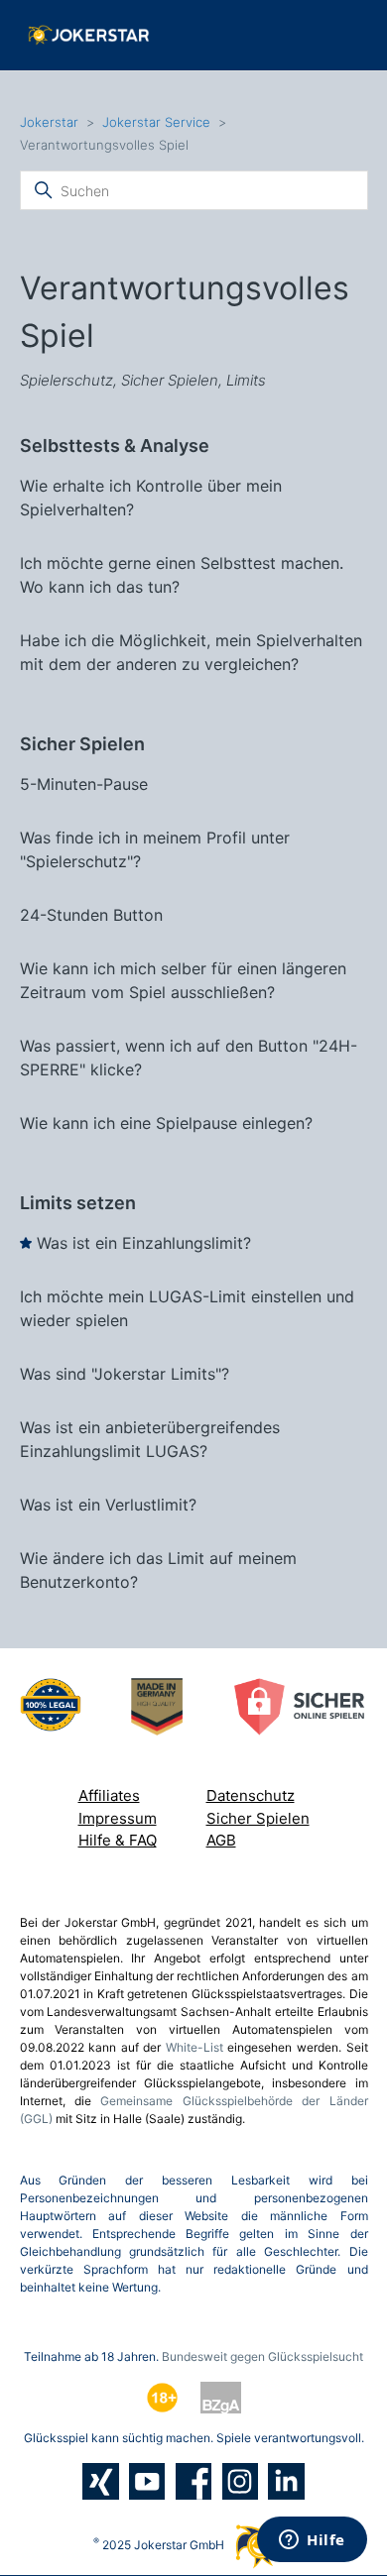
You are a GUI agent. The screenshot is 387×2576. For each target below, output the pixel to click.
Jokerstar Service (156, 122)
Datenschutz (251, 1795)
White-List (194, 2047)
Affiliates (109, 1795)
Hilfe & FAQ (118, 1840)
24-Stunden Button (91, 915)
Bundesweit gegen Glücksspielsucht (262, 2356)
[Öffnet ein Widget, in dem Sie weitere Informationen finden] (312, 2541)
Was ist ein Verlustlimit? (108, 1505)
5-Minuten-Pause (84, 784)
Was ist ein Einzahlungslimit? (144, 1243)
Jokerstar (51, 122)
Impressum (118, 1818)
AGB (221, 1840)
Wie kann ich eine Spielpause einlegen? (166, 1123)
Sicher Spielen (82, 744)
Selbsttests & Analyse (115, 446)
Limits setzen (78, 1203)
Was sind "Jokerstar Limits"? (125, 1374)
